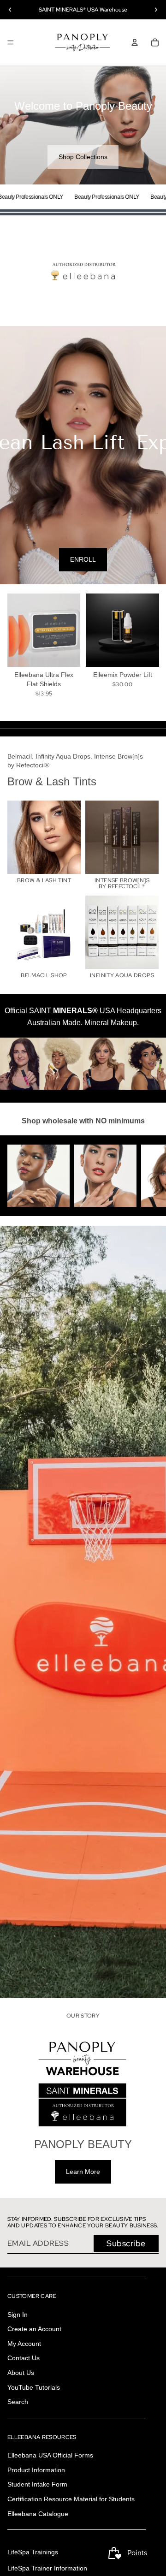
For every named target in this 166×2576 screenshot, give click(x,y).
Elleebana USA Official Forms (50, 2455)
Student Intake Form (37, 2485)
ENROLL (83, 559)
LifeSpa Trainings (33, 2552)
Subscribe (126, 2243)
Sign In (18, 2315)
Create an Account (34, 2329)
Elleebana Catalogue (38, 2514)
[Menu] (11, 42)
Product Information (36, 2470)
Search (18, 2402)
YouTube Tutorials (34, 2387)
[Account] (135, 42)
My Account (24, 2344)
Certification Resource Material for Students (71, 2499)
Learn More (83, 2172)
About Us (21, 2373)
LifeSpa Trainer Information (47, 2568)
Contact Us (24, 2358)
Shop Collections (83, 157)
